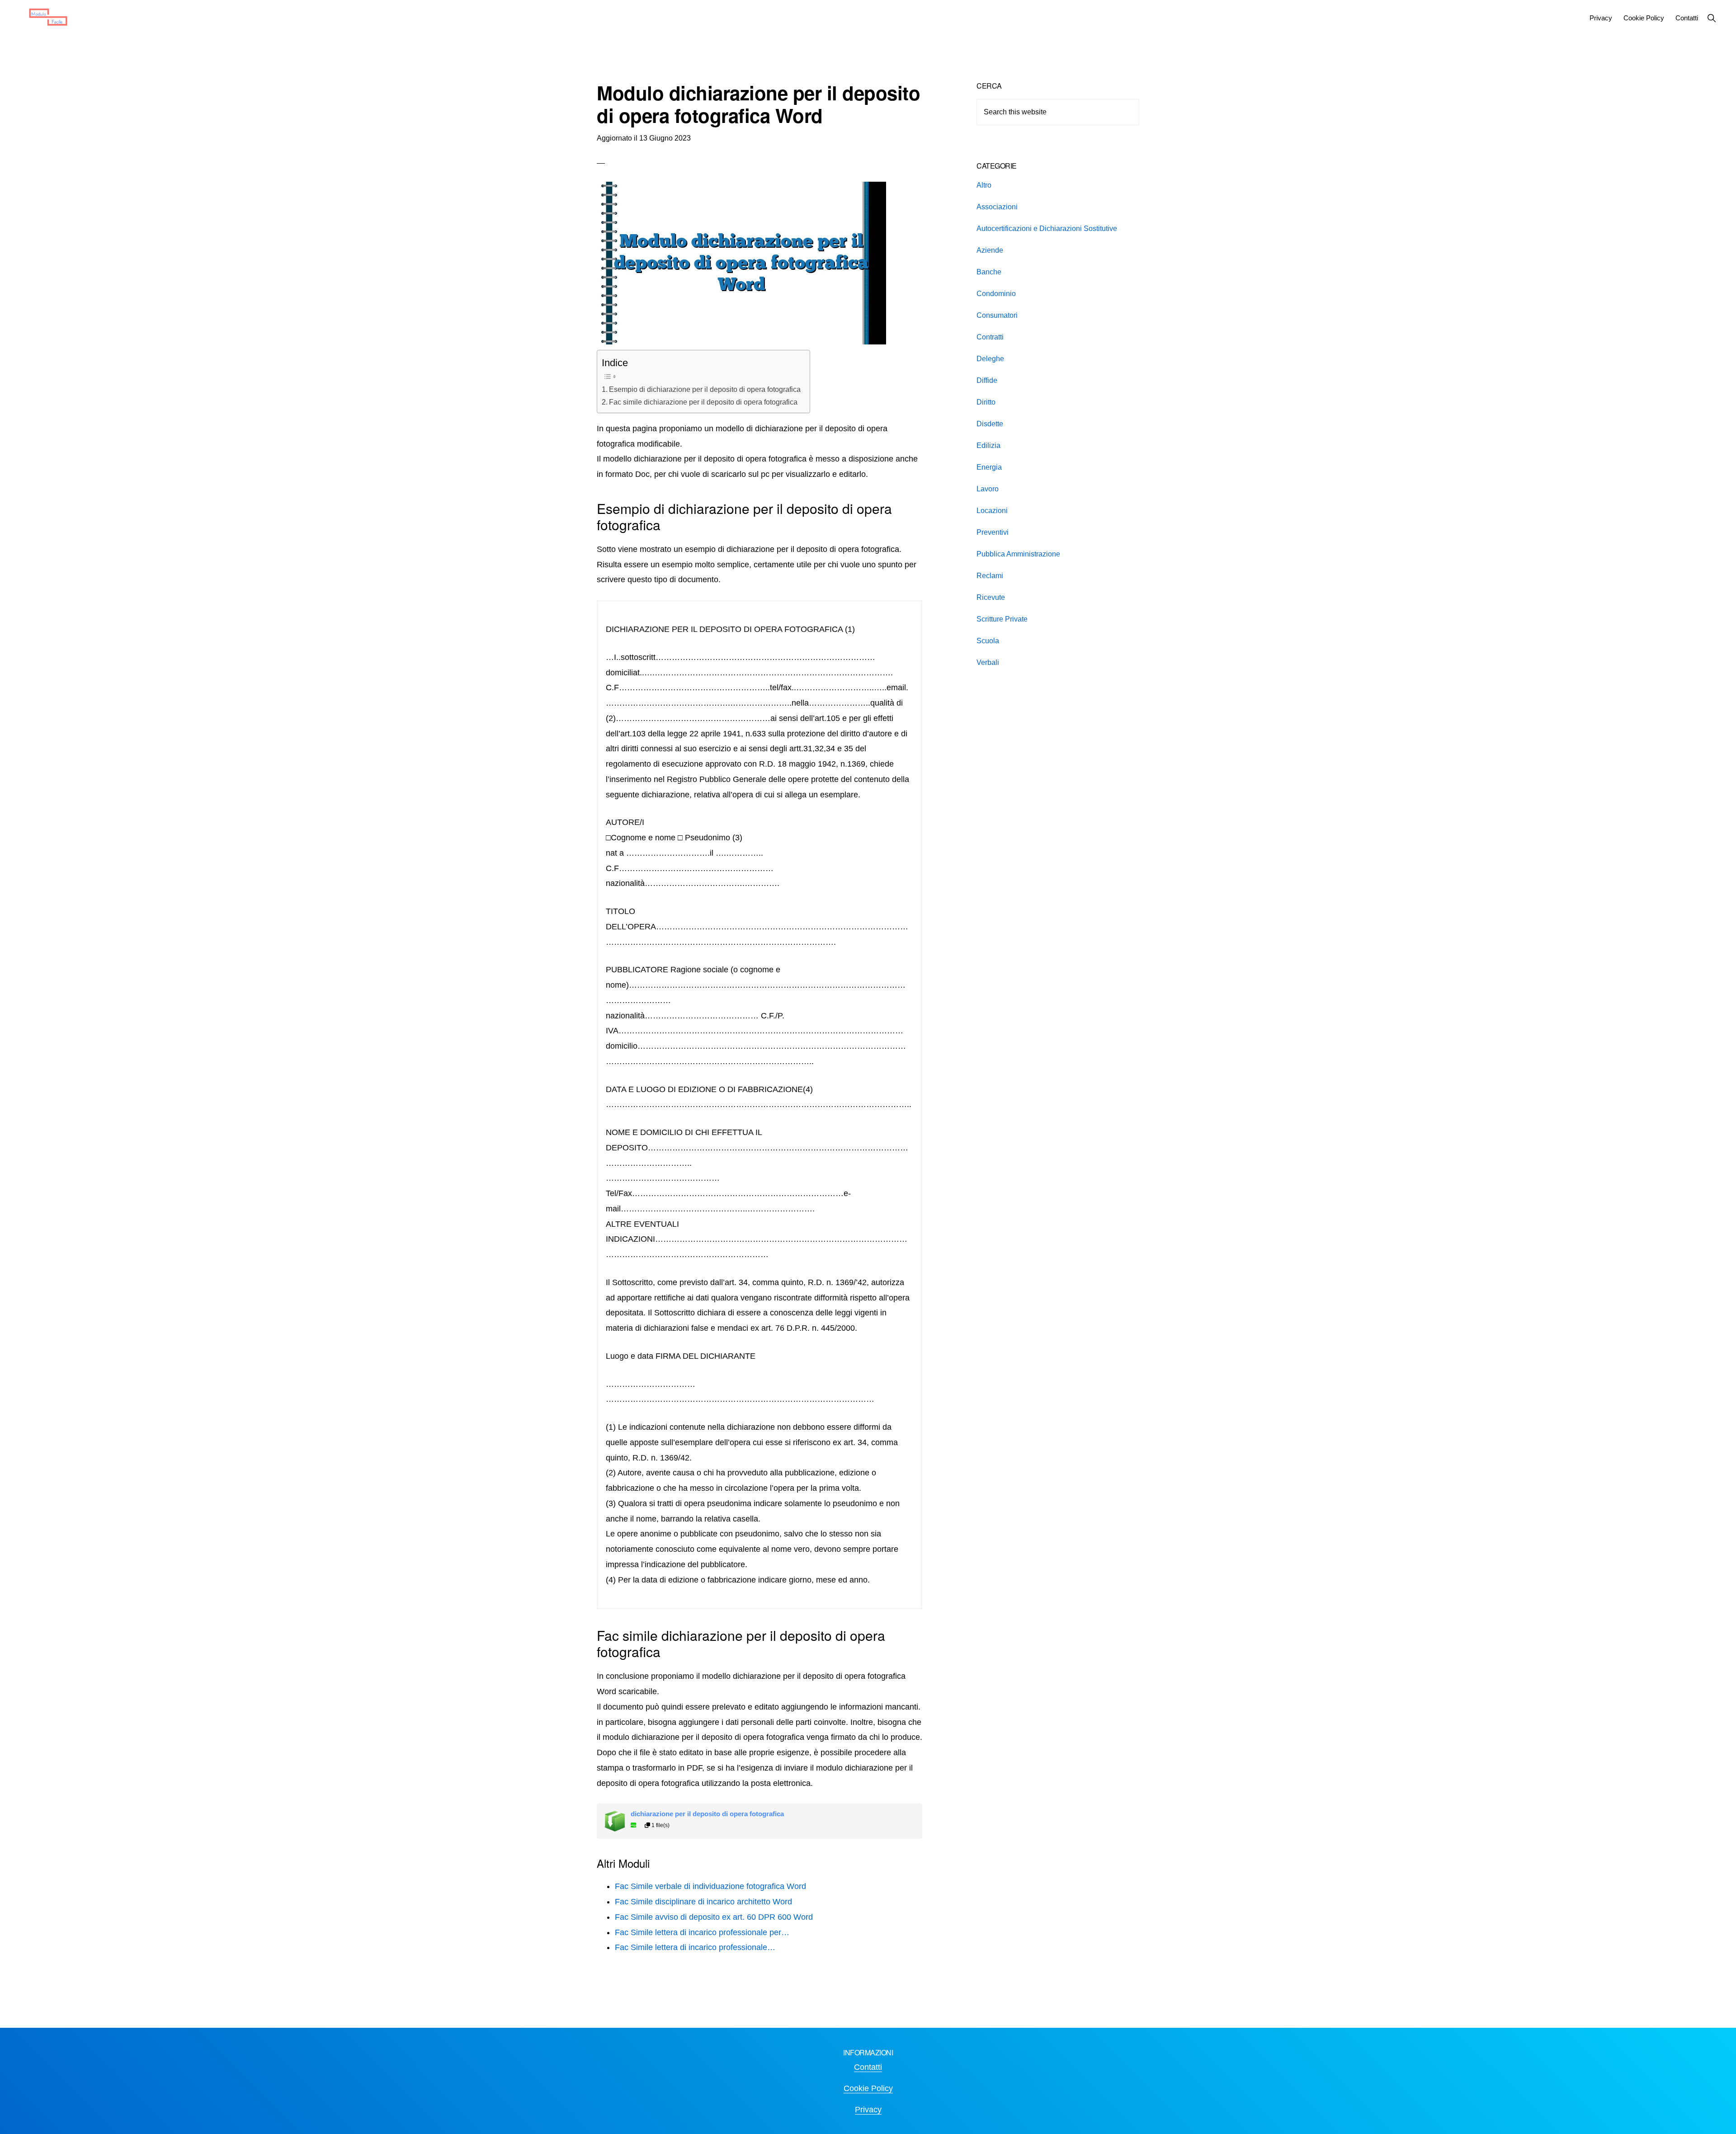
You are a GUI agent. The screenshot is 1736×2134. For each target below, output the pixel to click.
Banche (989, 272)
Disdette (990, 424)
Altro (984, 185)
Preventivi (993, 532)
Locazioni (992, 511)
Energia (989, 467)
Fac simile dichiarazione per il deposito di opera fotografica (703, 402)
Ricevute (991, 597)
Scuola (988, 641)
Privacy (868, 2110)
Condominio (996, 294)
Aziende (990, 250)
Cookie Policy (868, 2088)
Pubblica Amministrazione (1018, 554)
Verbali (988, 662)
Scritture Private (1002, 619)
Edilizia (988, 445)
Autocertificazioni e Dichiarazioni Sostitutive (1047, 228)
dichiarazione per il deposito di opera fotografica (707, 1814)
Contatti (868, 2067)
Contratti (990, 337)
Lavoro (988, 489)
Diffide (987, 380)
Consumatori (997, 315)
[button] (1711, 18)
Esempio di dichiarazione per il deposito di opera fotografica (705, 389)
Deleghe (990, 359)
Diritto (986, 402)
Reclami (990, 576)
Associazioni (997, 207)
